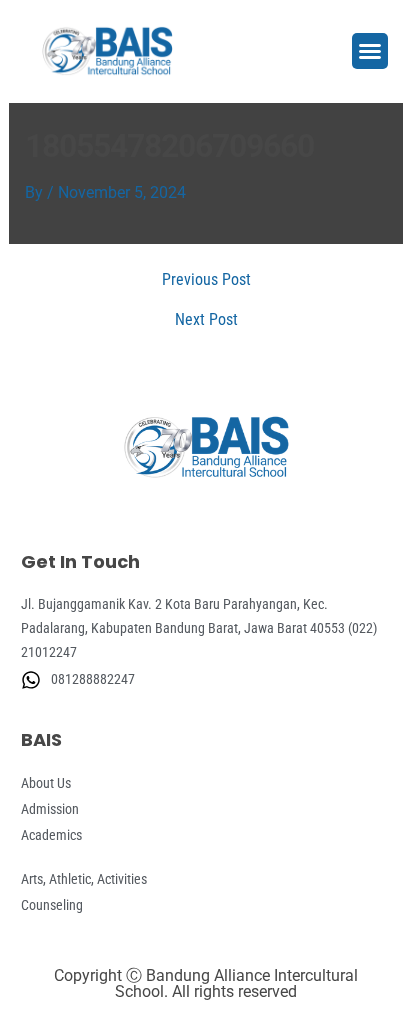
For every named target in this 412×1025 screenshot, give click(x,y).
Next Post (206, 320)
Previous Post (206, 280)
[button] (370, 51)
